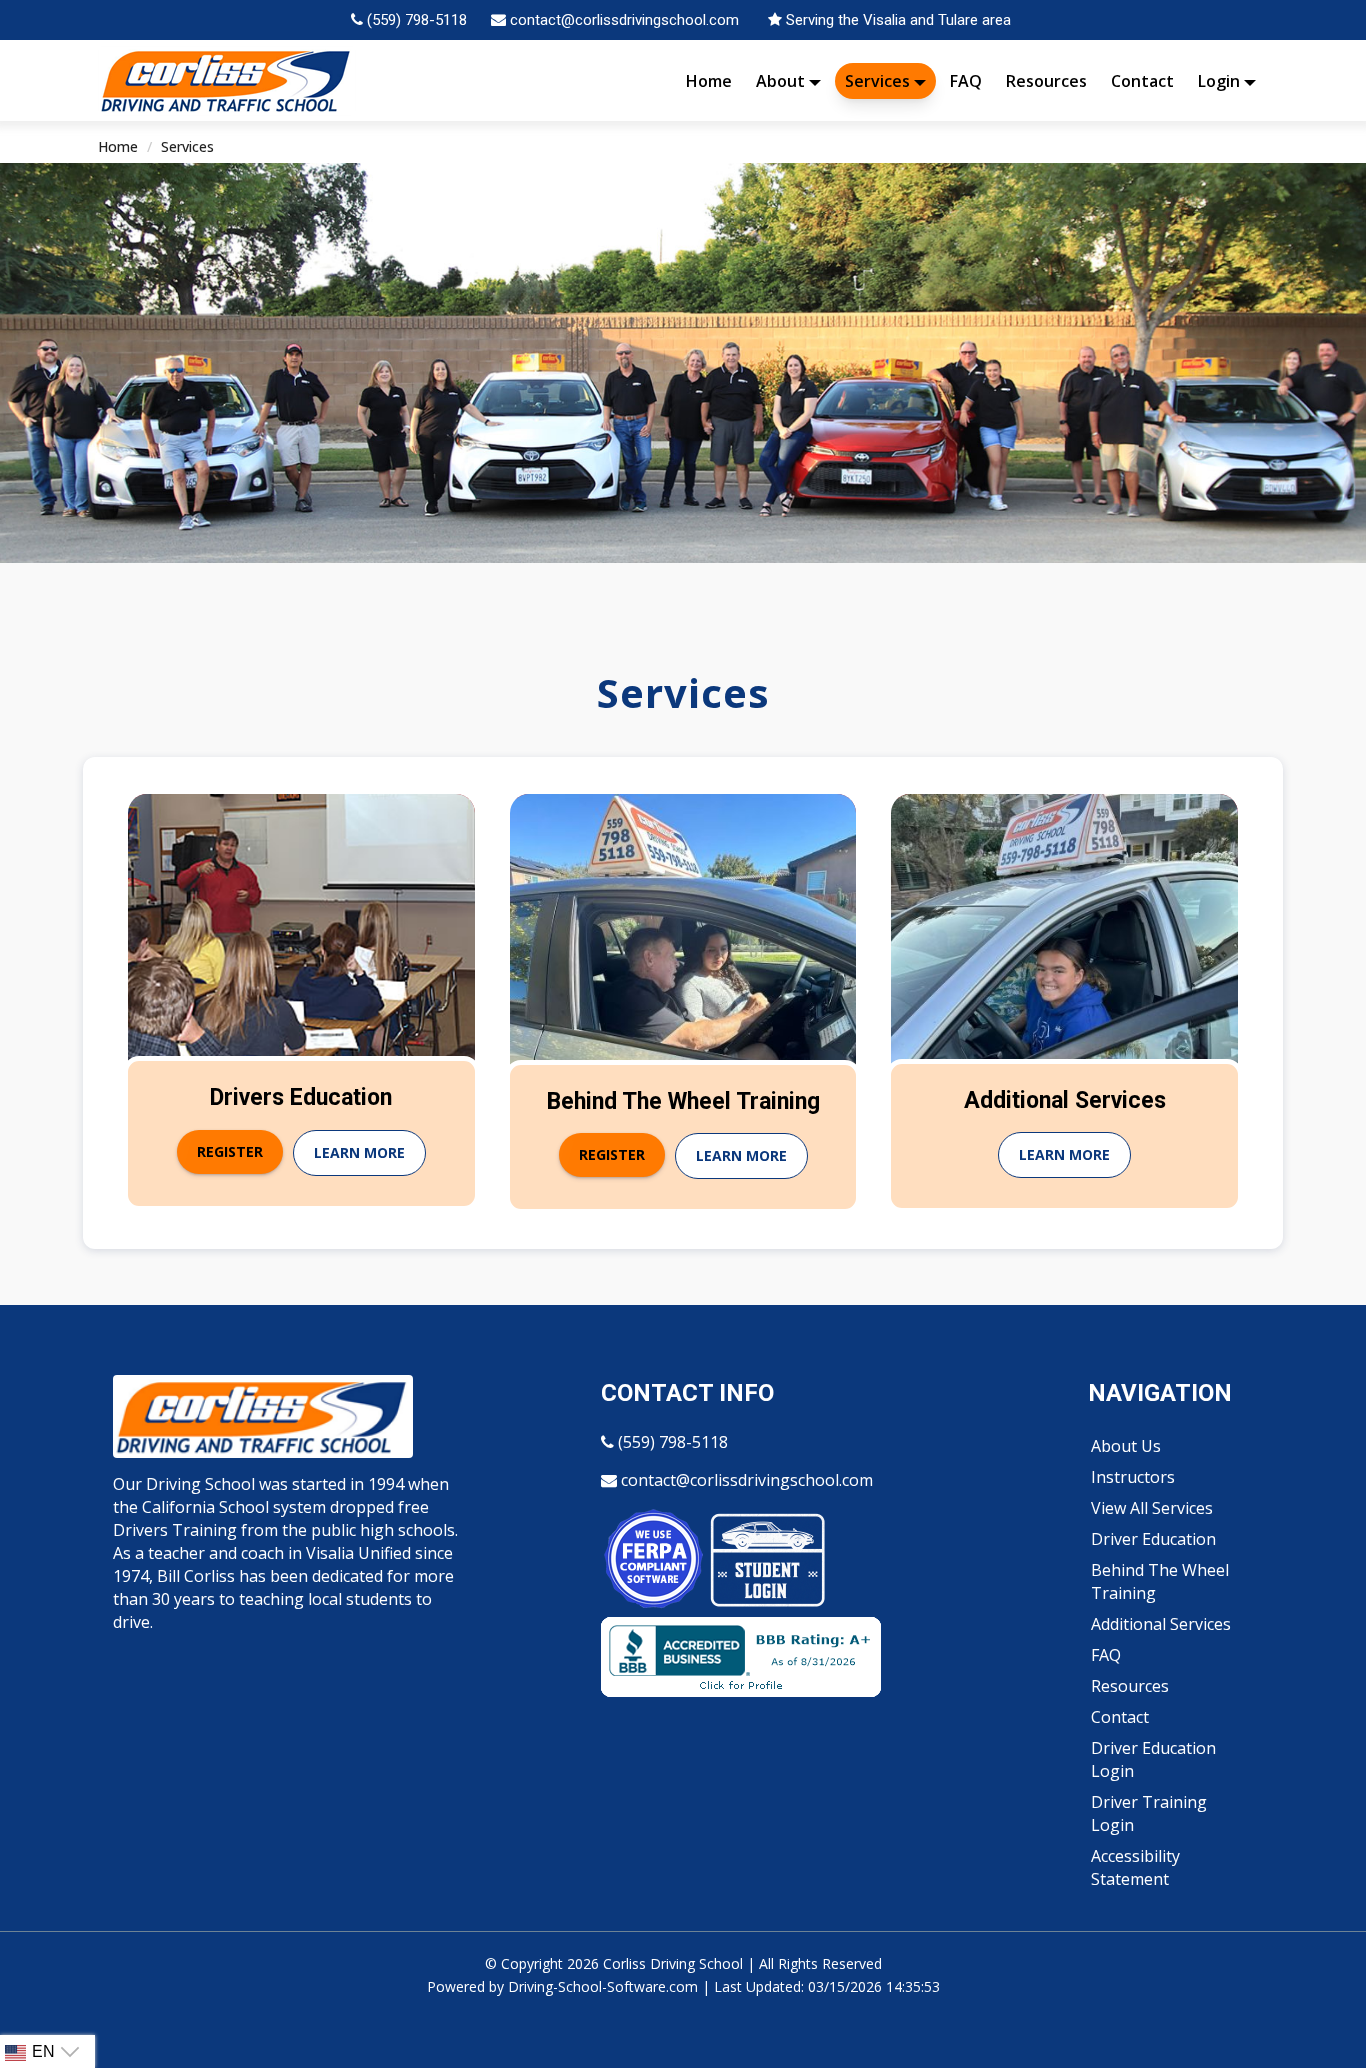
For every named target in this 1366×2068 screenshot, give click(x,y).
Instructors (1133, 1477)
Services (879, 81)
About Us (1126, 1446)
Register (230, 1151)
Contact (1142, 81)
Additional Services (1161, 1624)
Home (709, 81)
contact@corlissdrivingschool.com (745, 1480)
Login (1221, 81)
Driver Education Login (1153, 1759)
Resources (1046, 81)
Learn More (359, 1152)
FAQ (966, 81)
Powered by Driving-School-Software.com (562, 1986)
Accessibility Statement (1135, 1867)
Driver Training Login (1149, 1813)
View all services (1152, 1508)
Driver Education (1153, 1539)
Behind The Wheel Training (1160, 1581)
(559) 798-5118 (671, 1442)
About (782, 81)
